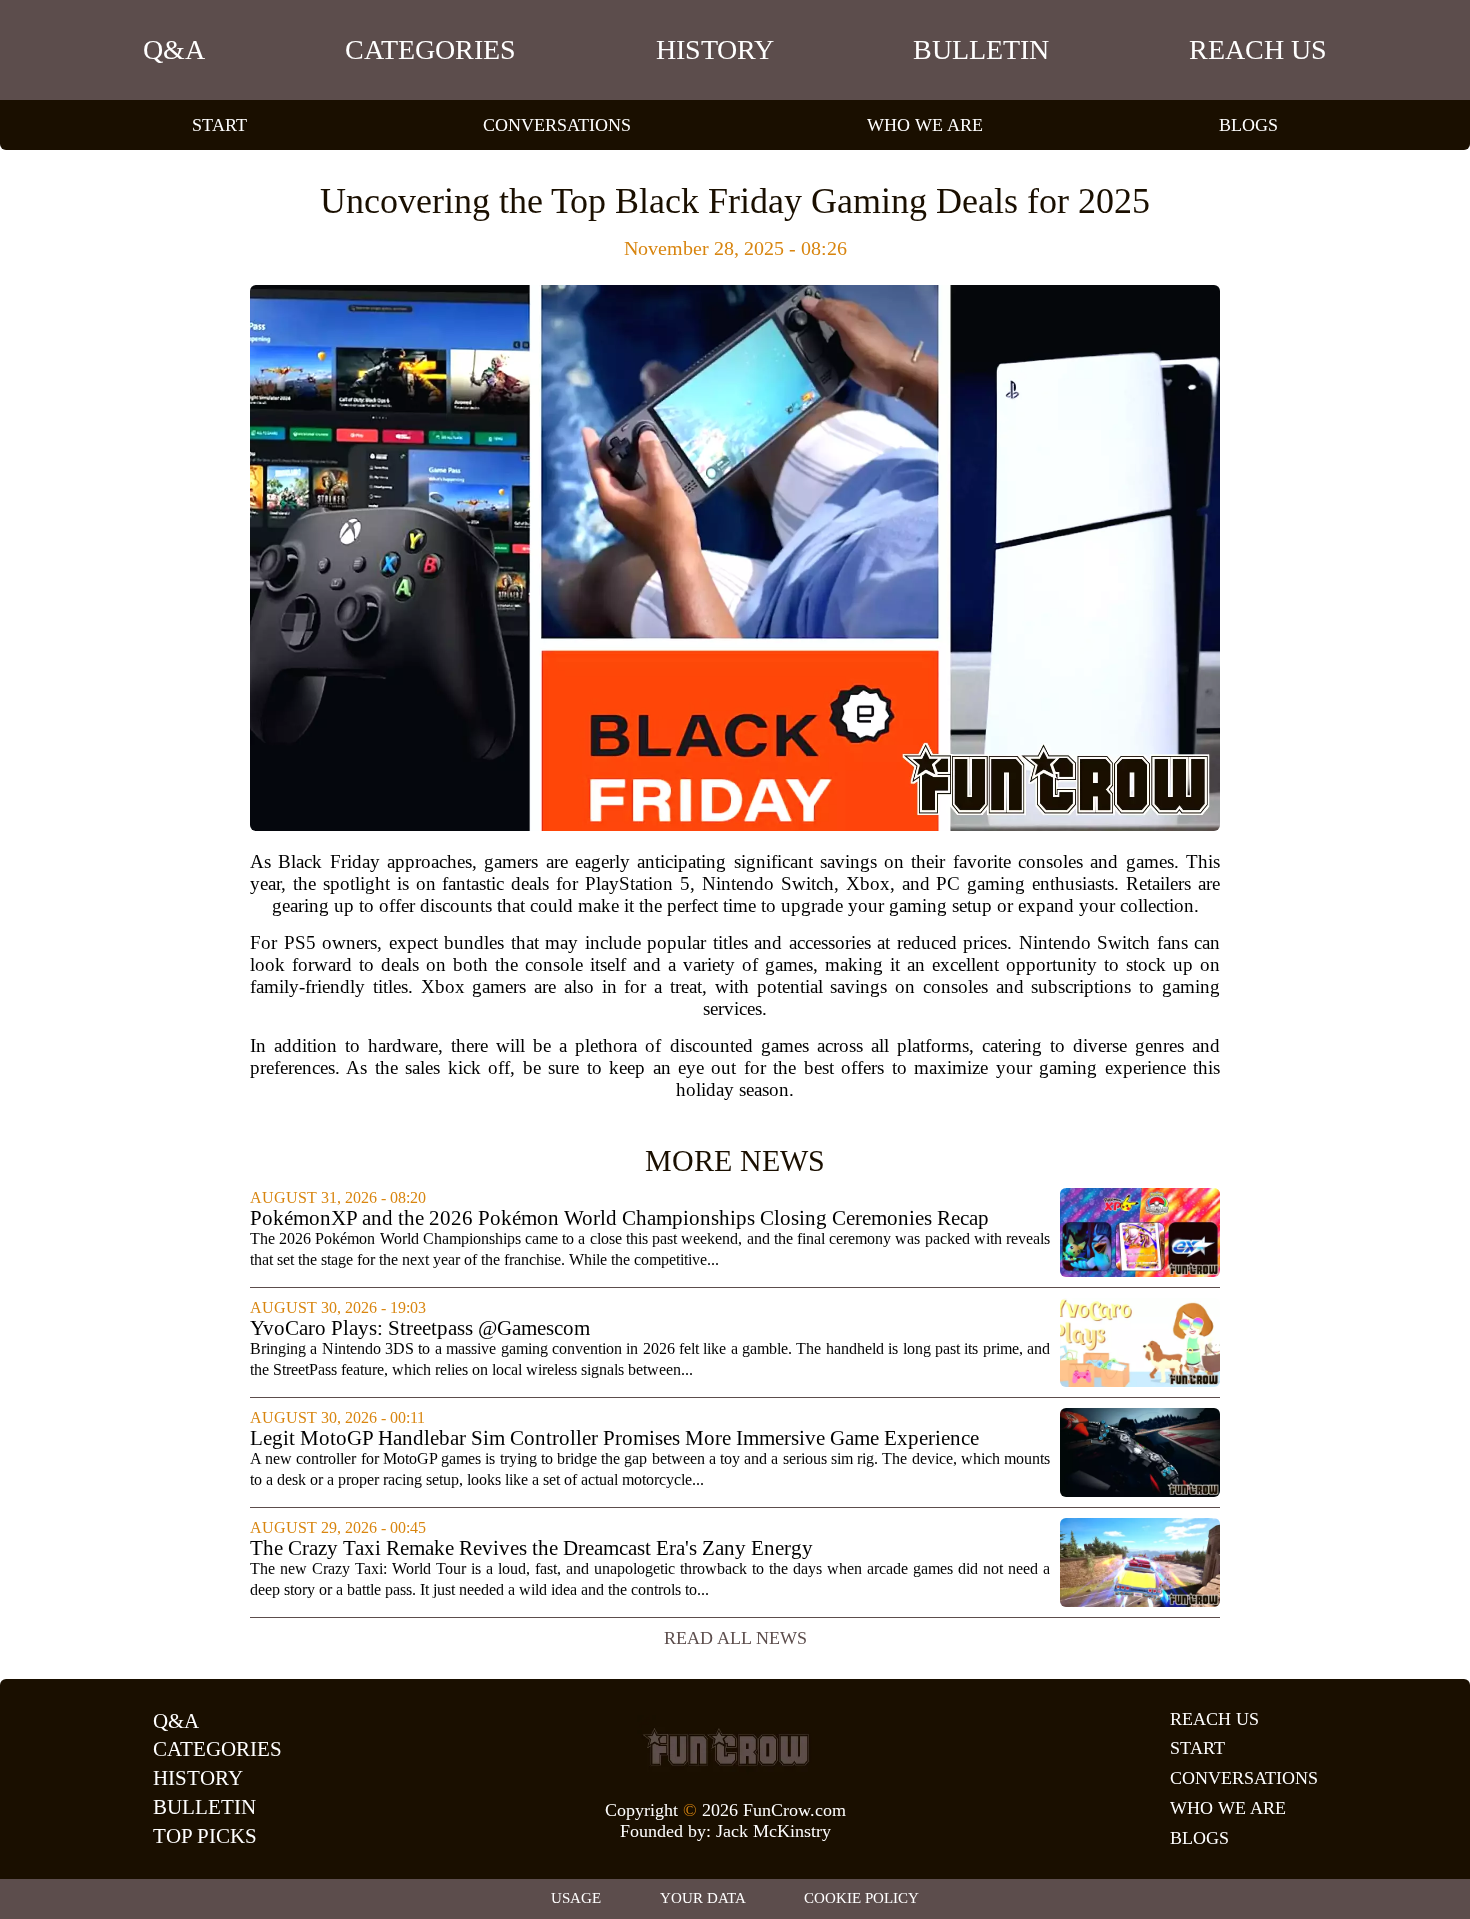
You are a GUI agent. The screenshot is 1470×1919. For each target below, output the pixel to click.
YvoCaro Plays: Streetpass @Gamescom (420, 1328)
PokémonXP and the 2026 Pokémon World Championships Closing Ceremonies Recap (619, 1218)
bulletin (981, 49)
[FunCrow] (726, 1747)
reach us (1258, 49)
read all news (735, 1638)
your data (703, 1898)
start (219, 125)
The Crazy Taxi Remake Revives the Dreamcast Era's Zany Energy (531, 1548)
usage (576, 1898)
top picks (205, 1836)
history (715, 49)
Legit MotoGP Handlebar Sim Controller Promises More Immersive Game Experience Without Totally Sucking (614, 1438)
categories (430, 49)
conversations (557, 125)
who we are (925, 125)
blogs (1248, 125)
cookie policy (861, 1898)
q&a (174, 49)
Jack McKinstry (773, 1831)
